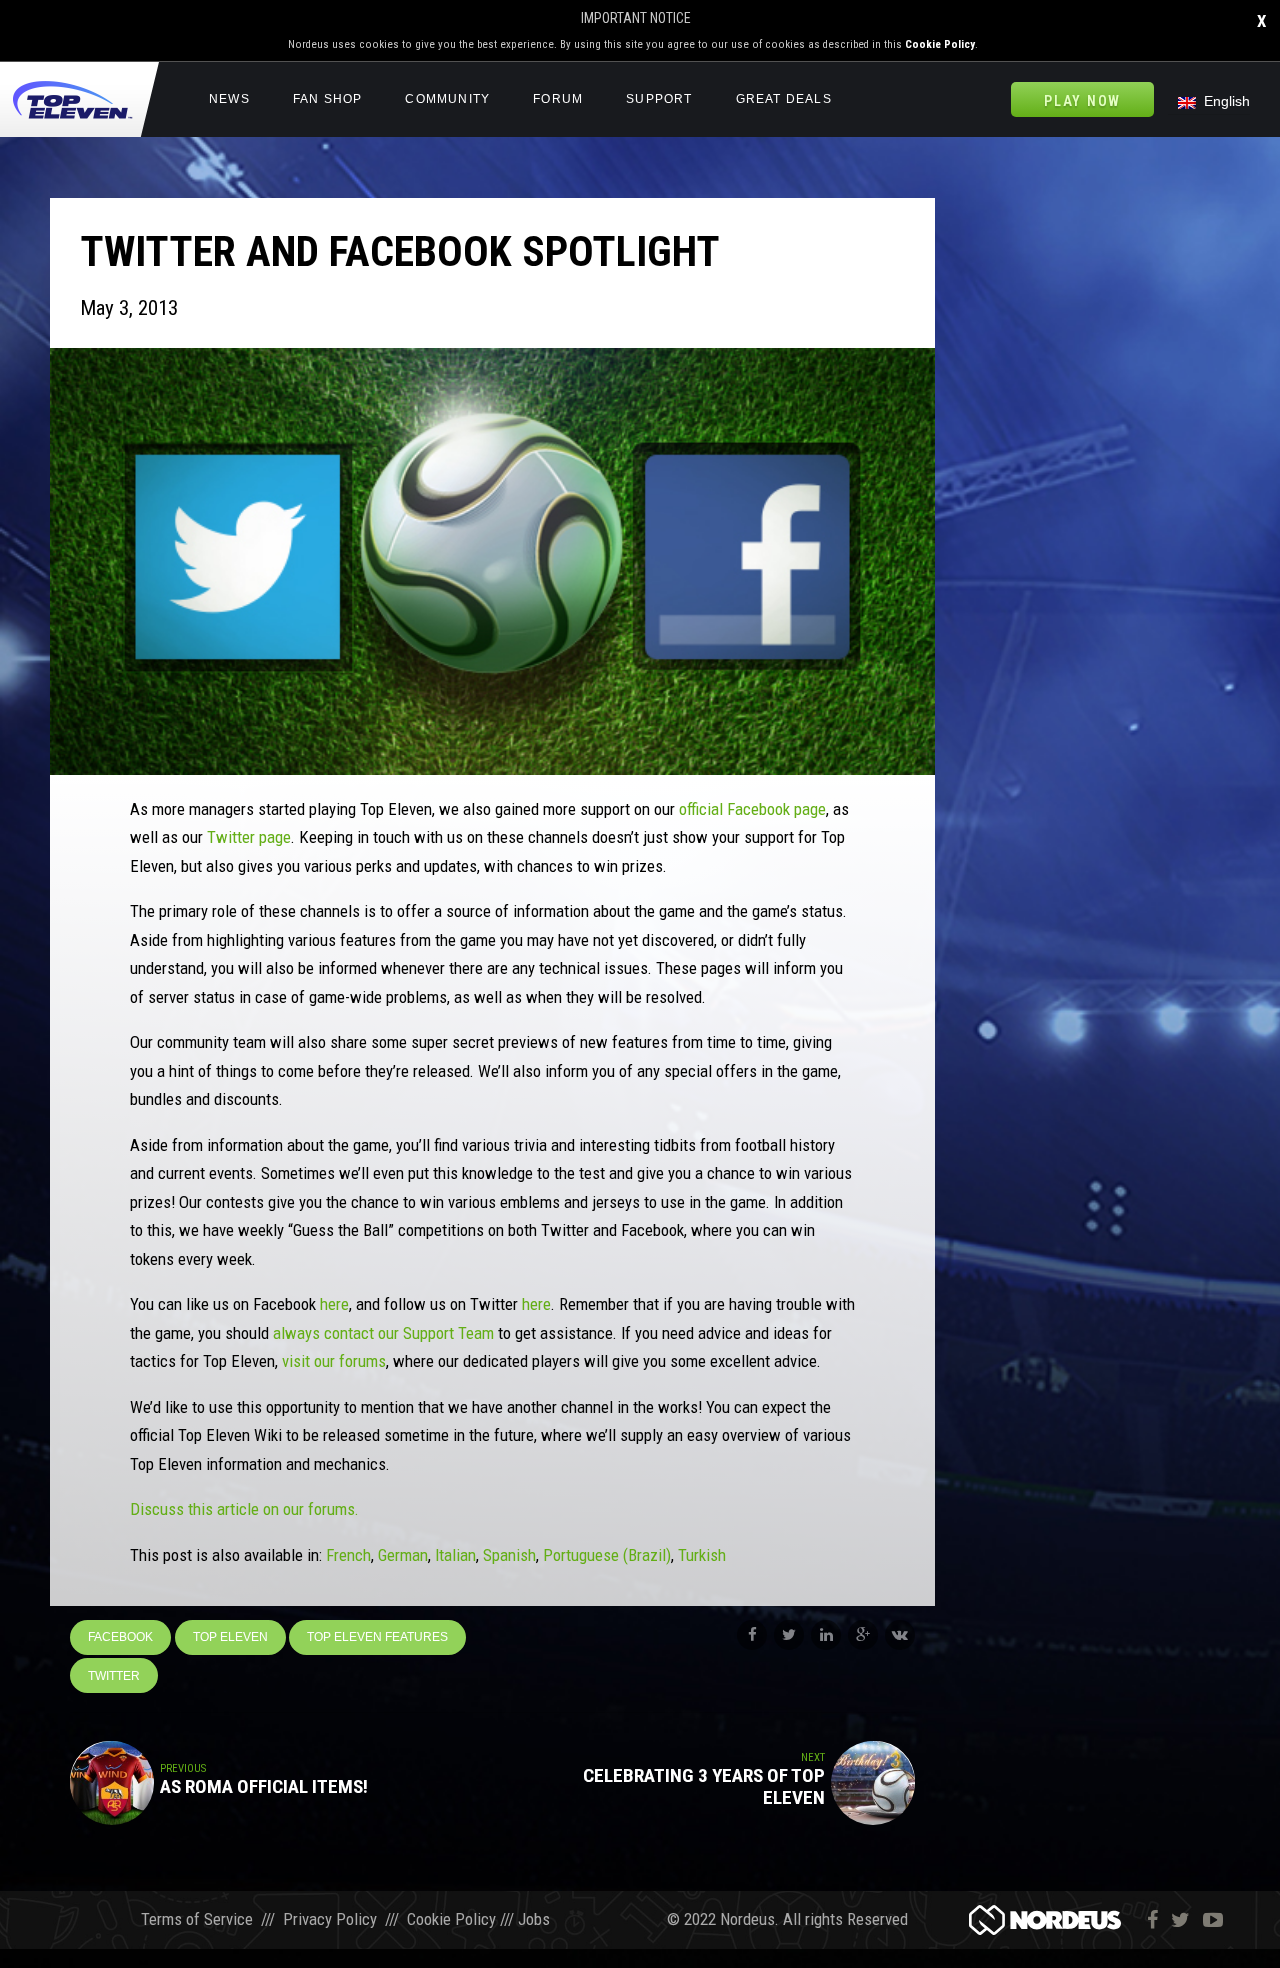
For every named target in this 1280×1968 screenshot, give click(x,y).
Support (659, 99)
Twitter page (249, 837)
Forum (558, 99)
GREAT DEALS (784, 99)
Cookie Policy (940, 44)
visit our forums (334, 1361)
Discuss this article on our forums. (244, 1509)
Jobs (534, 1919)
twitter (114, 1676)
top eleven (230, 1637)
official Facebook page (752, 809)
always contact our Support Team (383, 1333)
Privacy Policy (330, 1919)
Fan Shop (328, 99)
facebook (120, 1637)
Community (447, 99)
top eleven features (377, 1637)
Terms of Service (197, 1919)
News (229, 99)
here (334, 1304)
